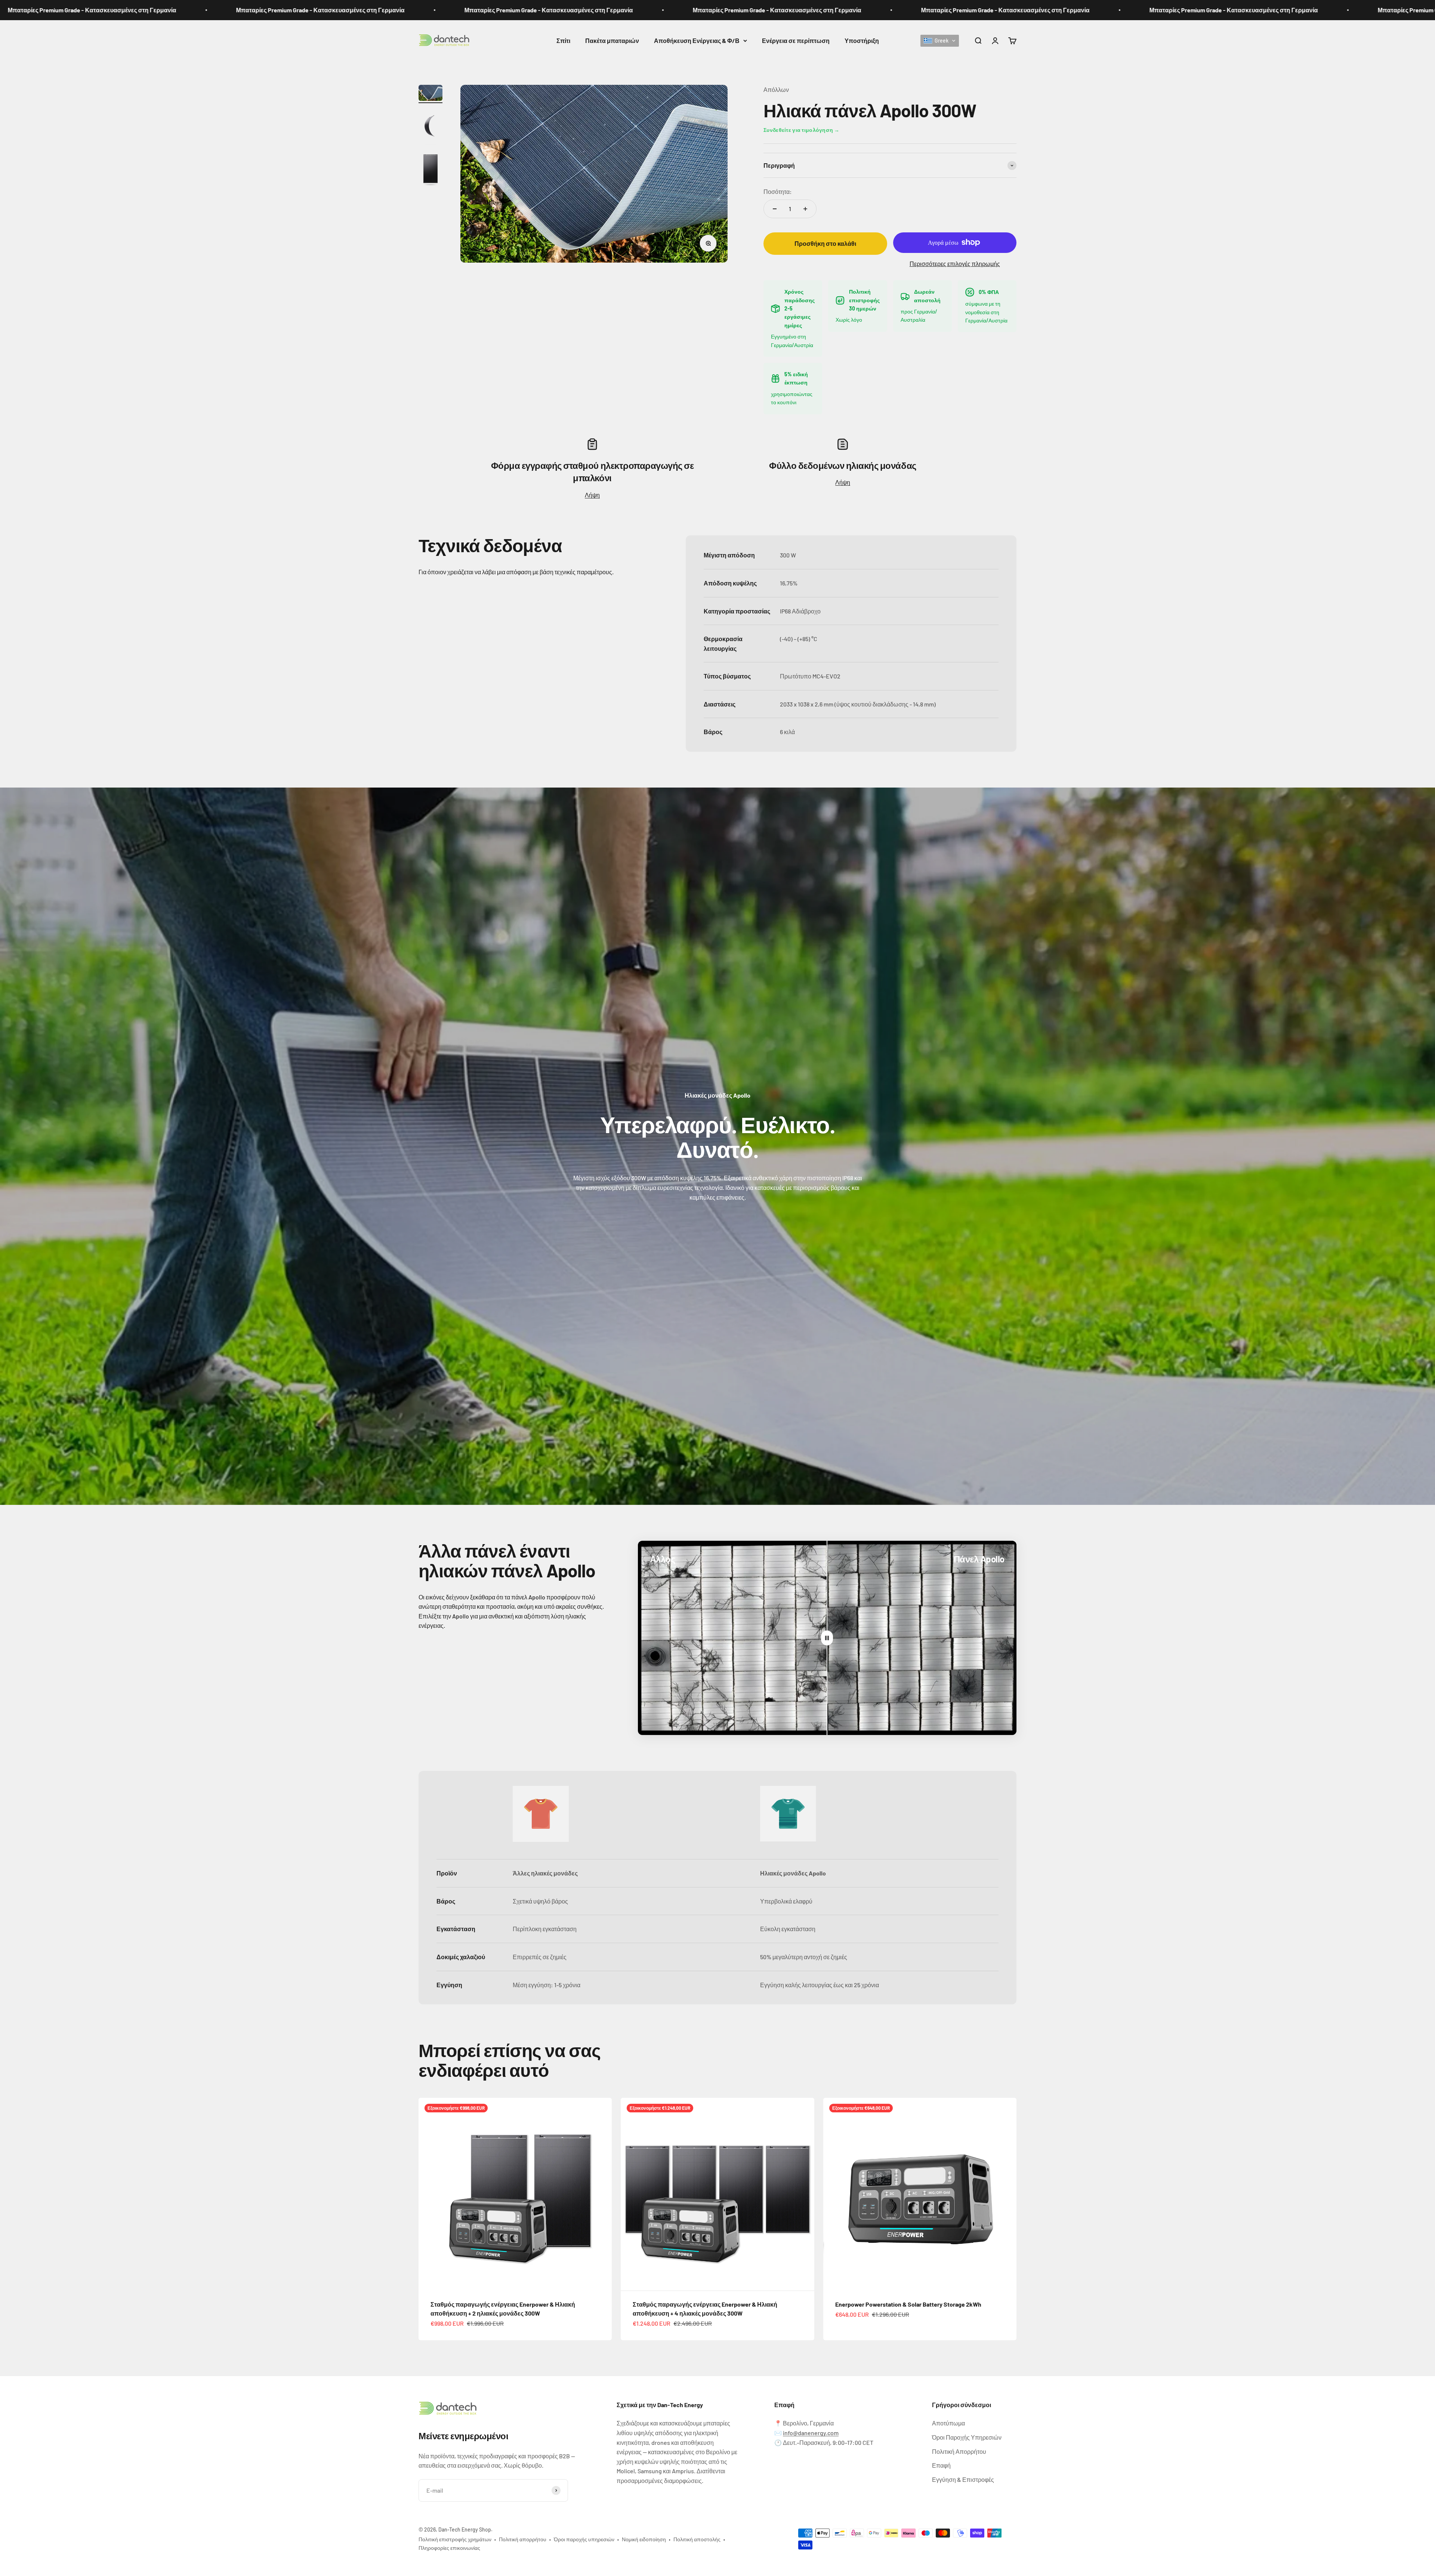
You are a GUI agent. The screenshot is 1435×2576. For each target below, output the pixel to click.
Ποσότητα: (778, 191)
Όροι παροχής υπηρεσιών (584, 2539)
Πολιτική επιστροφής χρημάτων (455, 2539)
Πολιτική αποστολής (697, 2539)
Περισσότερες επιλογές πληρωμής (955, 264)
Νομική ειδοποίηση (644, 2539)
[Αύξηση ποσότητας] (805, 209)
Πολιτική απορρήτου (523, 2539)
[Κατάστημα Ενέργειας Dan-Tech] (500, 2409)
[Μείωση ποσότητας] (775, 209)
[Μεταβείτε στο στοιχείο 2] (430, 127)
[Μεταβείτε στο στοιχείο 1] (430, 94)
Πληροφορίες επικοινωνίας (449, 2548)
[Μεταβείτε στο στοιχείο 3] (430, 171)
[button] (940, 40)
